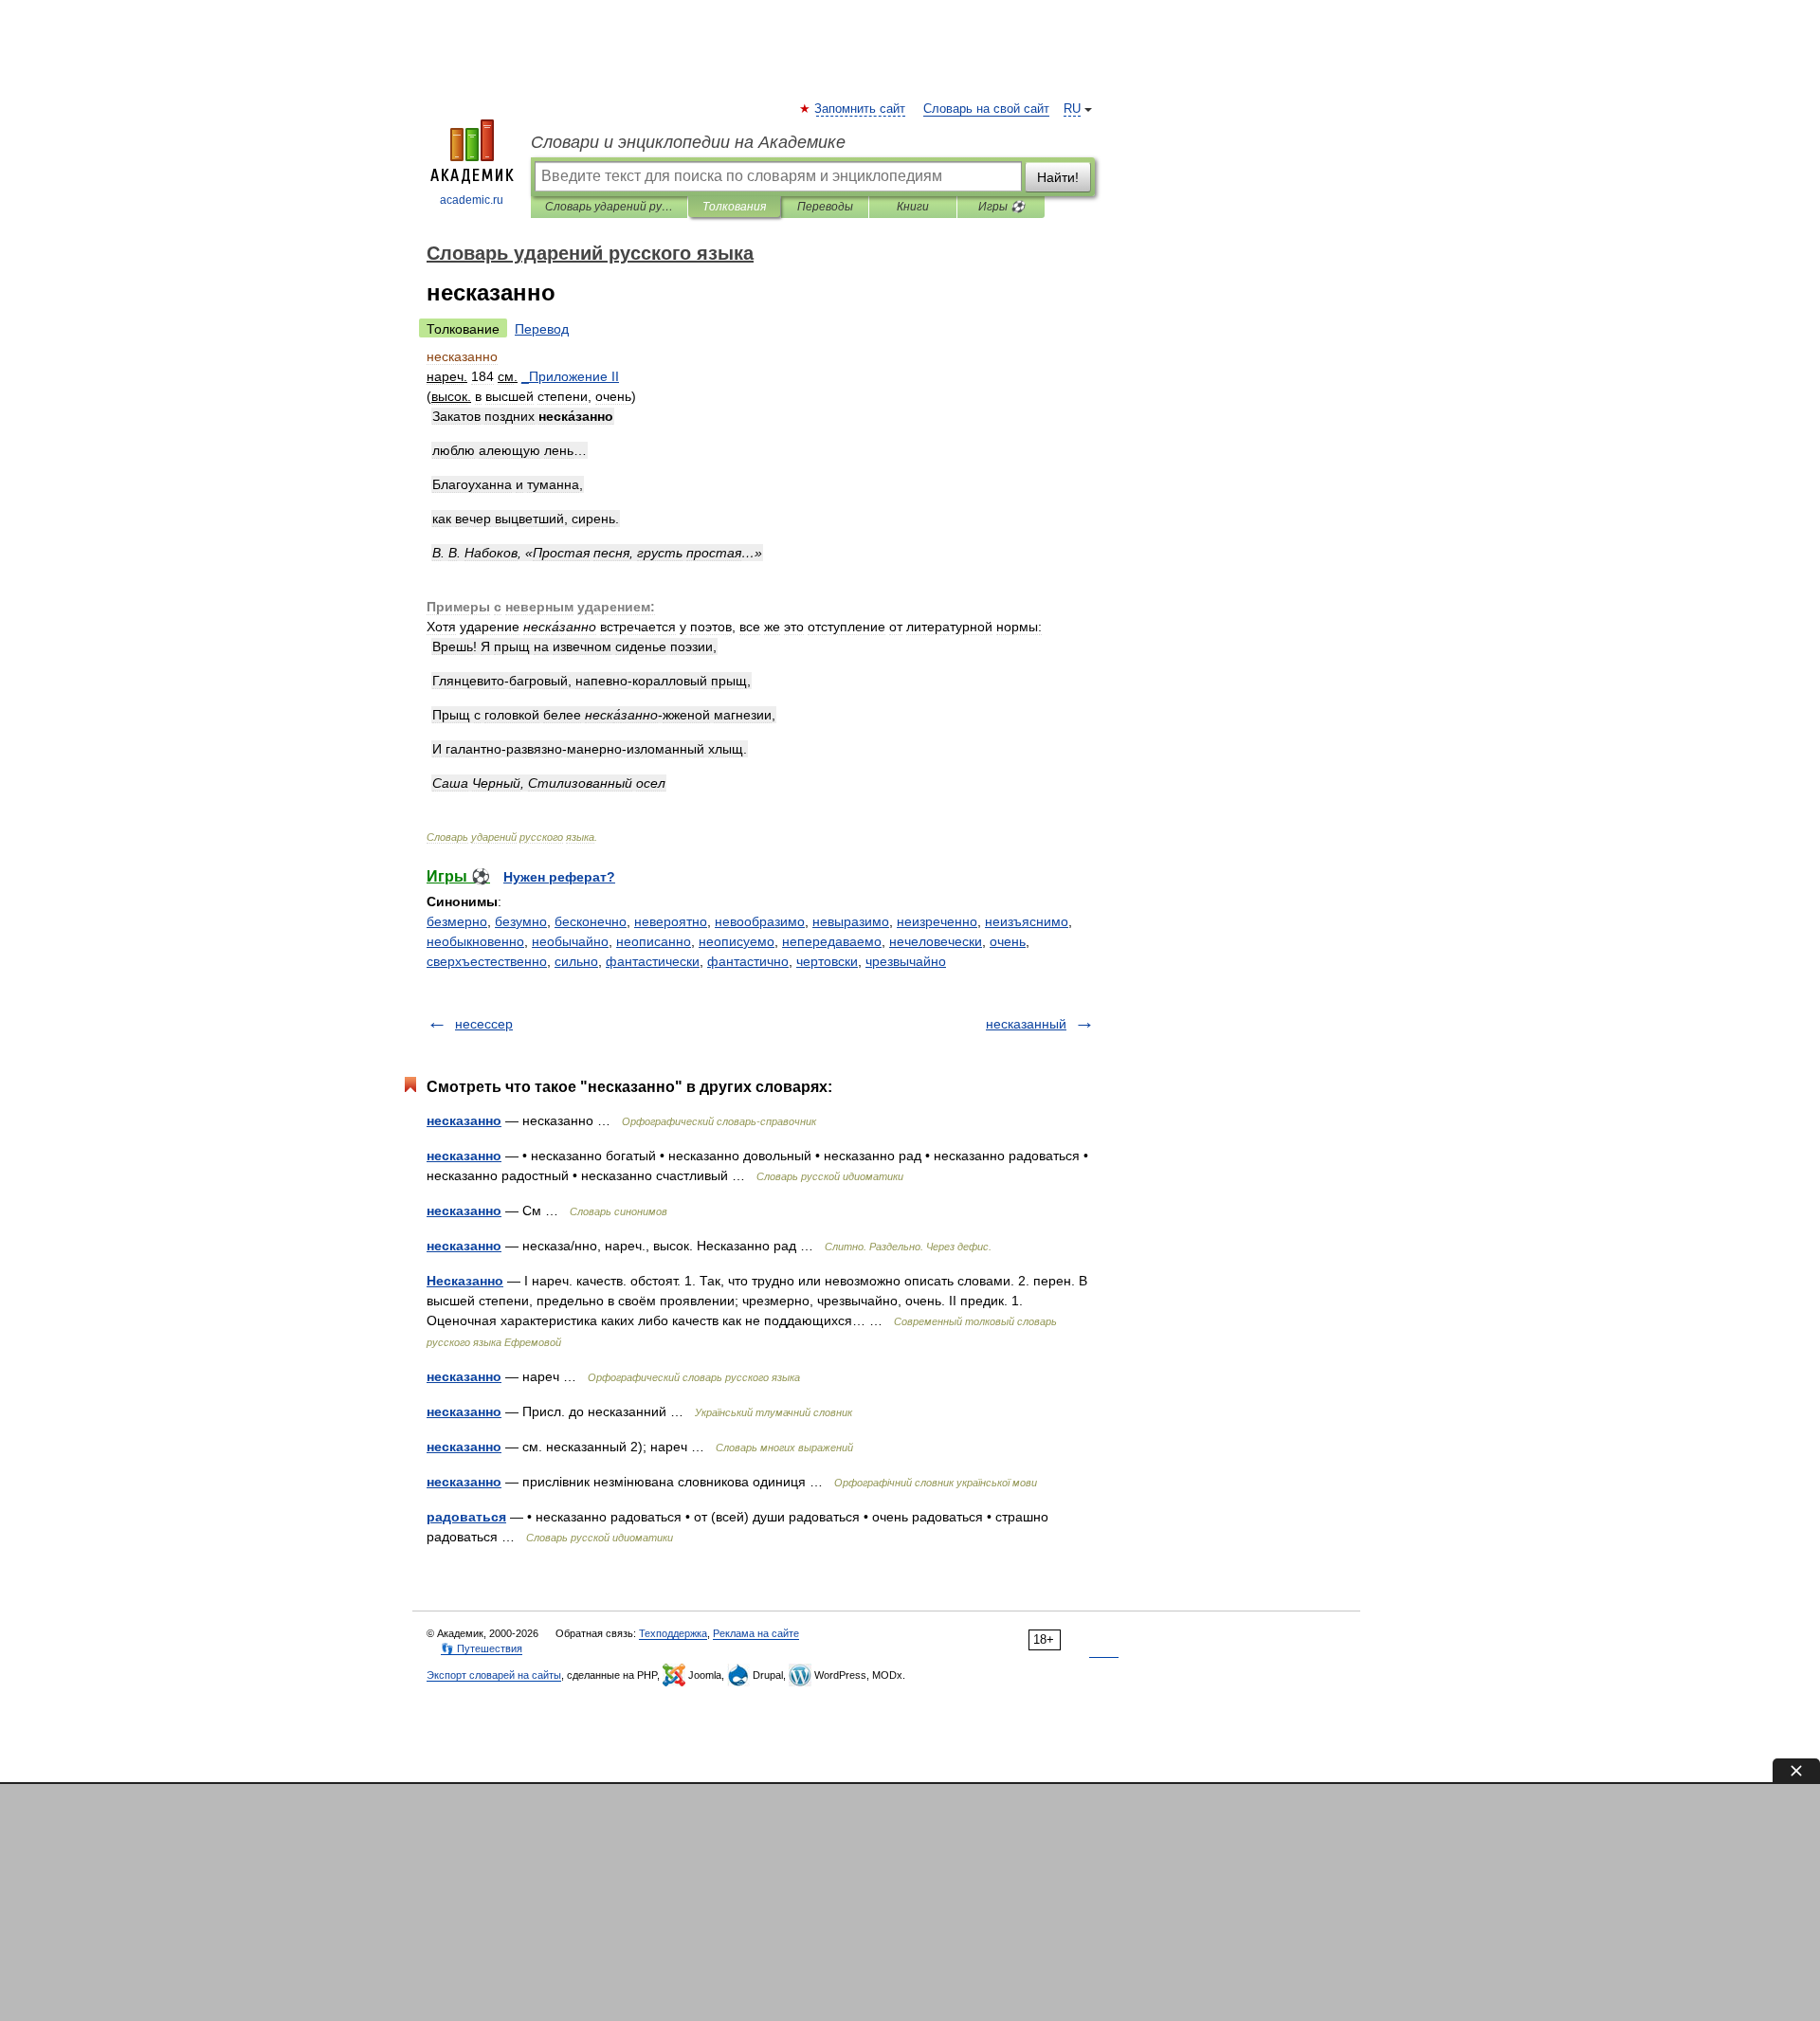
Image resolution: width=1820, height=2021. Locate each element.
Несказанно (465, 1281)
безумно (521, 921)
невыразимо (851, 921)
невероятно (671, 921)
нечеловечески (936, 941)
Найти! (1058, 177)
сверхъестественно (487, 961)
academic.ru (472, 200)
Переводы (825, 207)
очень (1008, 941)
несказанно (464, 1120)
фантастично (748, 961)
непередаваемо (832, 941)
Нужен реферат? (559, 877)
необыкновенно (475, 941)
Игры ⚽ (1001, 207)
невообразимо (760, 921)
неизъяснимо (1027, 921)
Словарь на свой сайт (986, 109)
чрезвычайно (906, 961)
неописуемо (737, 941)
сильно (576, 961)
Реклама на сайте (756, 1633)
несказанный (1026, 1024)
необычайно (570, 941)
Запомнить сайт (861, 109)
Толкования (734, 207)
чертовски (827, 961)
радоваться (466, 1517)
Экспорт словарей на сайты (494, 1675)
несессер (484, 1024)
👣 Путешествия (482, 1648)
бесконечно (591, 921)
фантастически (653, 961)
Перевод (542, 329)
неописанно (654, 941)
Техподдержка (673, 1633)
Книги (913, 207)
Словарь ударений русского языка (609, 207)
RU (1072, 109)
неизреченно (937, 921)
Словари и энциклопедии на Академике (688, 142)
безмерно (457, 921)
